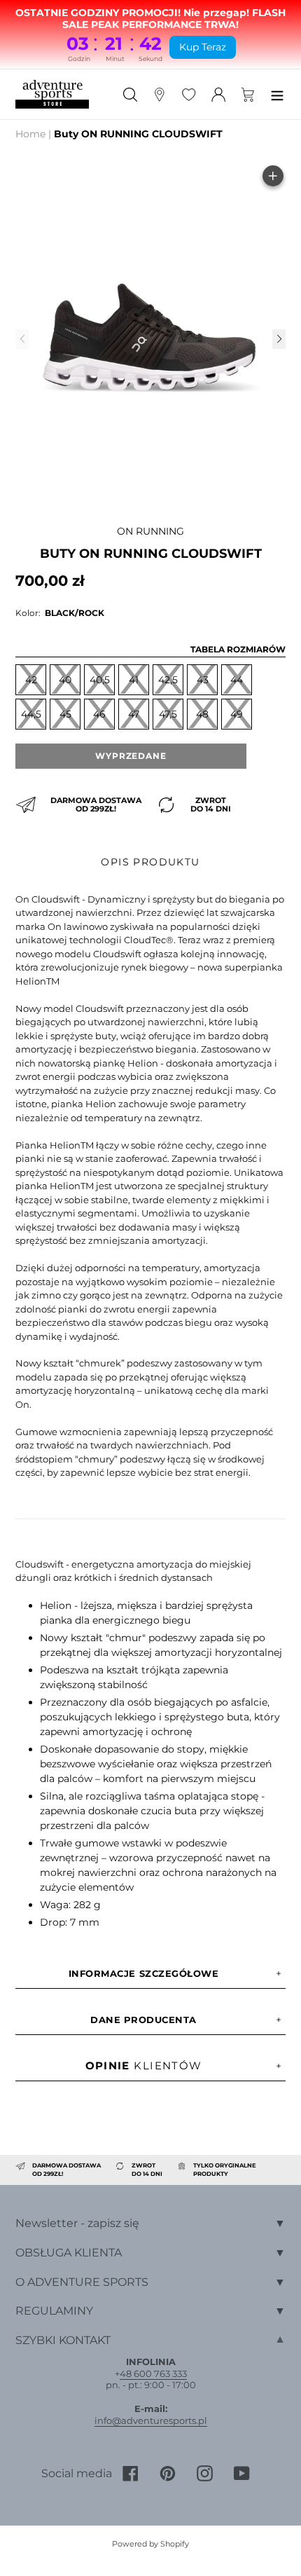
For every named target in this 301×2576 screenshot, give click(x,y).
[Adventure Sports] (52, 94)
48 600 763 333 (153, 2373)
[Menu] (277, 94)
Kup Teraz (203, 47)
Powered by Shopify (150, 2544)
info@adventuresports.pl (151, 2420)
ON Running (150, 531)
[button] (279, 339)
